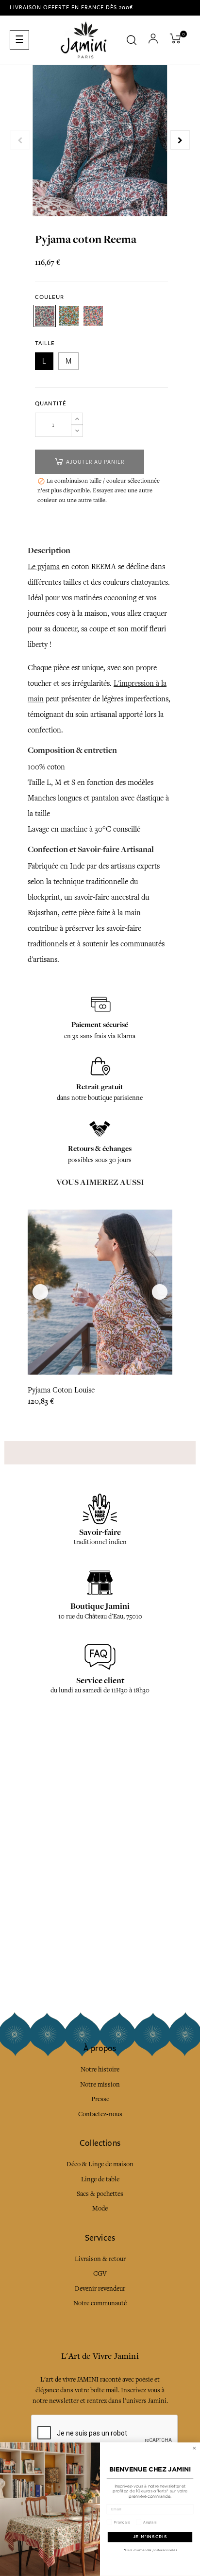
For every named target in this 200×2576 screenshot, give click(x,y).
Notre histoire (100, 2069)
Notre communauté (100, 2303)
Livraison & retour (100, 2259)
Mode (100, 2208)
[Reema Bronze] (93, 316)
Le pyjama (44, 567)
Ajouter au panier (94, 462)
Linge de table (100, 2179)
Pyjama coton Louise (61, 1390)
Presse (100, 2099)
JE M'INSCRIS (150, 2537)
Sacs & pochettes (100, 2194)
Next (180, 140)
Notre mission (100, 2084)
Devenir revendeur (100, 2289)
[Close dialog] (194, 2448)
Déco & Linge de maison (100, 2164)
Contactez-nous (100, 2114)
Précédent (20, 140)
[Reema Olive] (69, 316)
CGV (100, 2273)
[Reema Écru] (45, 316)
